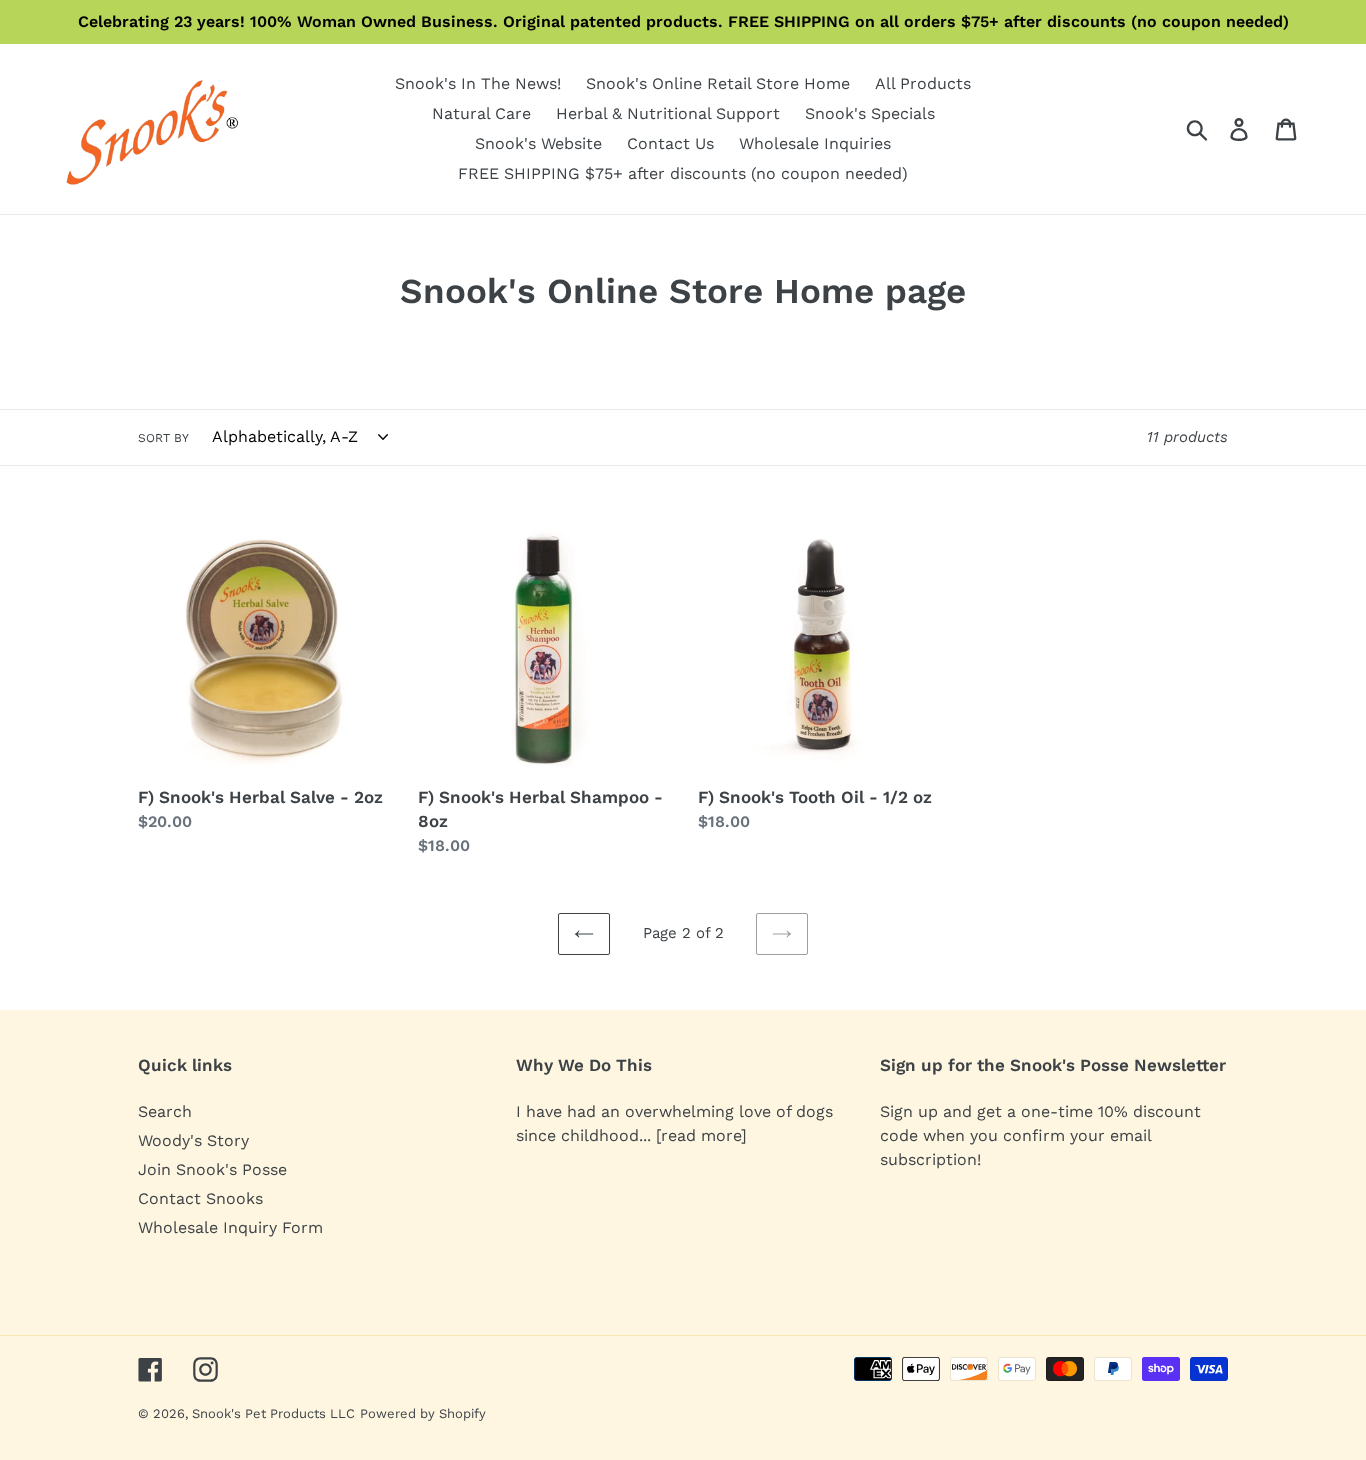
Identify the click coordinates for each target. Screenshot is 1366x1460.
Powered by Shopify (423, 1413)
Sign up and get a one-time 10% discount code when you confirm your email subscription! (1040, 1135)
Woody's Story (193, 1140)
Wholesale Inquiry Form (230, 1227)
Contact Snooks (200, 1198)
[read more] (701, 1135)
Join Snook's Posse (212, 1169)
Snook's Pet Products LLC (273, 1413)
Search (165, 1111)
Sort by (163, 438)
